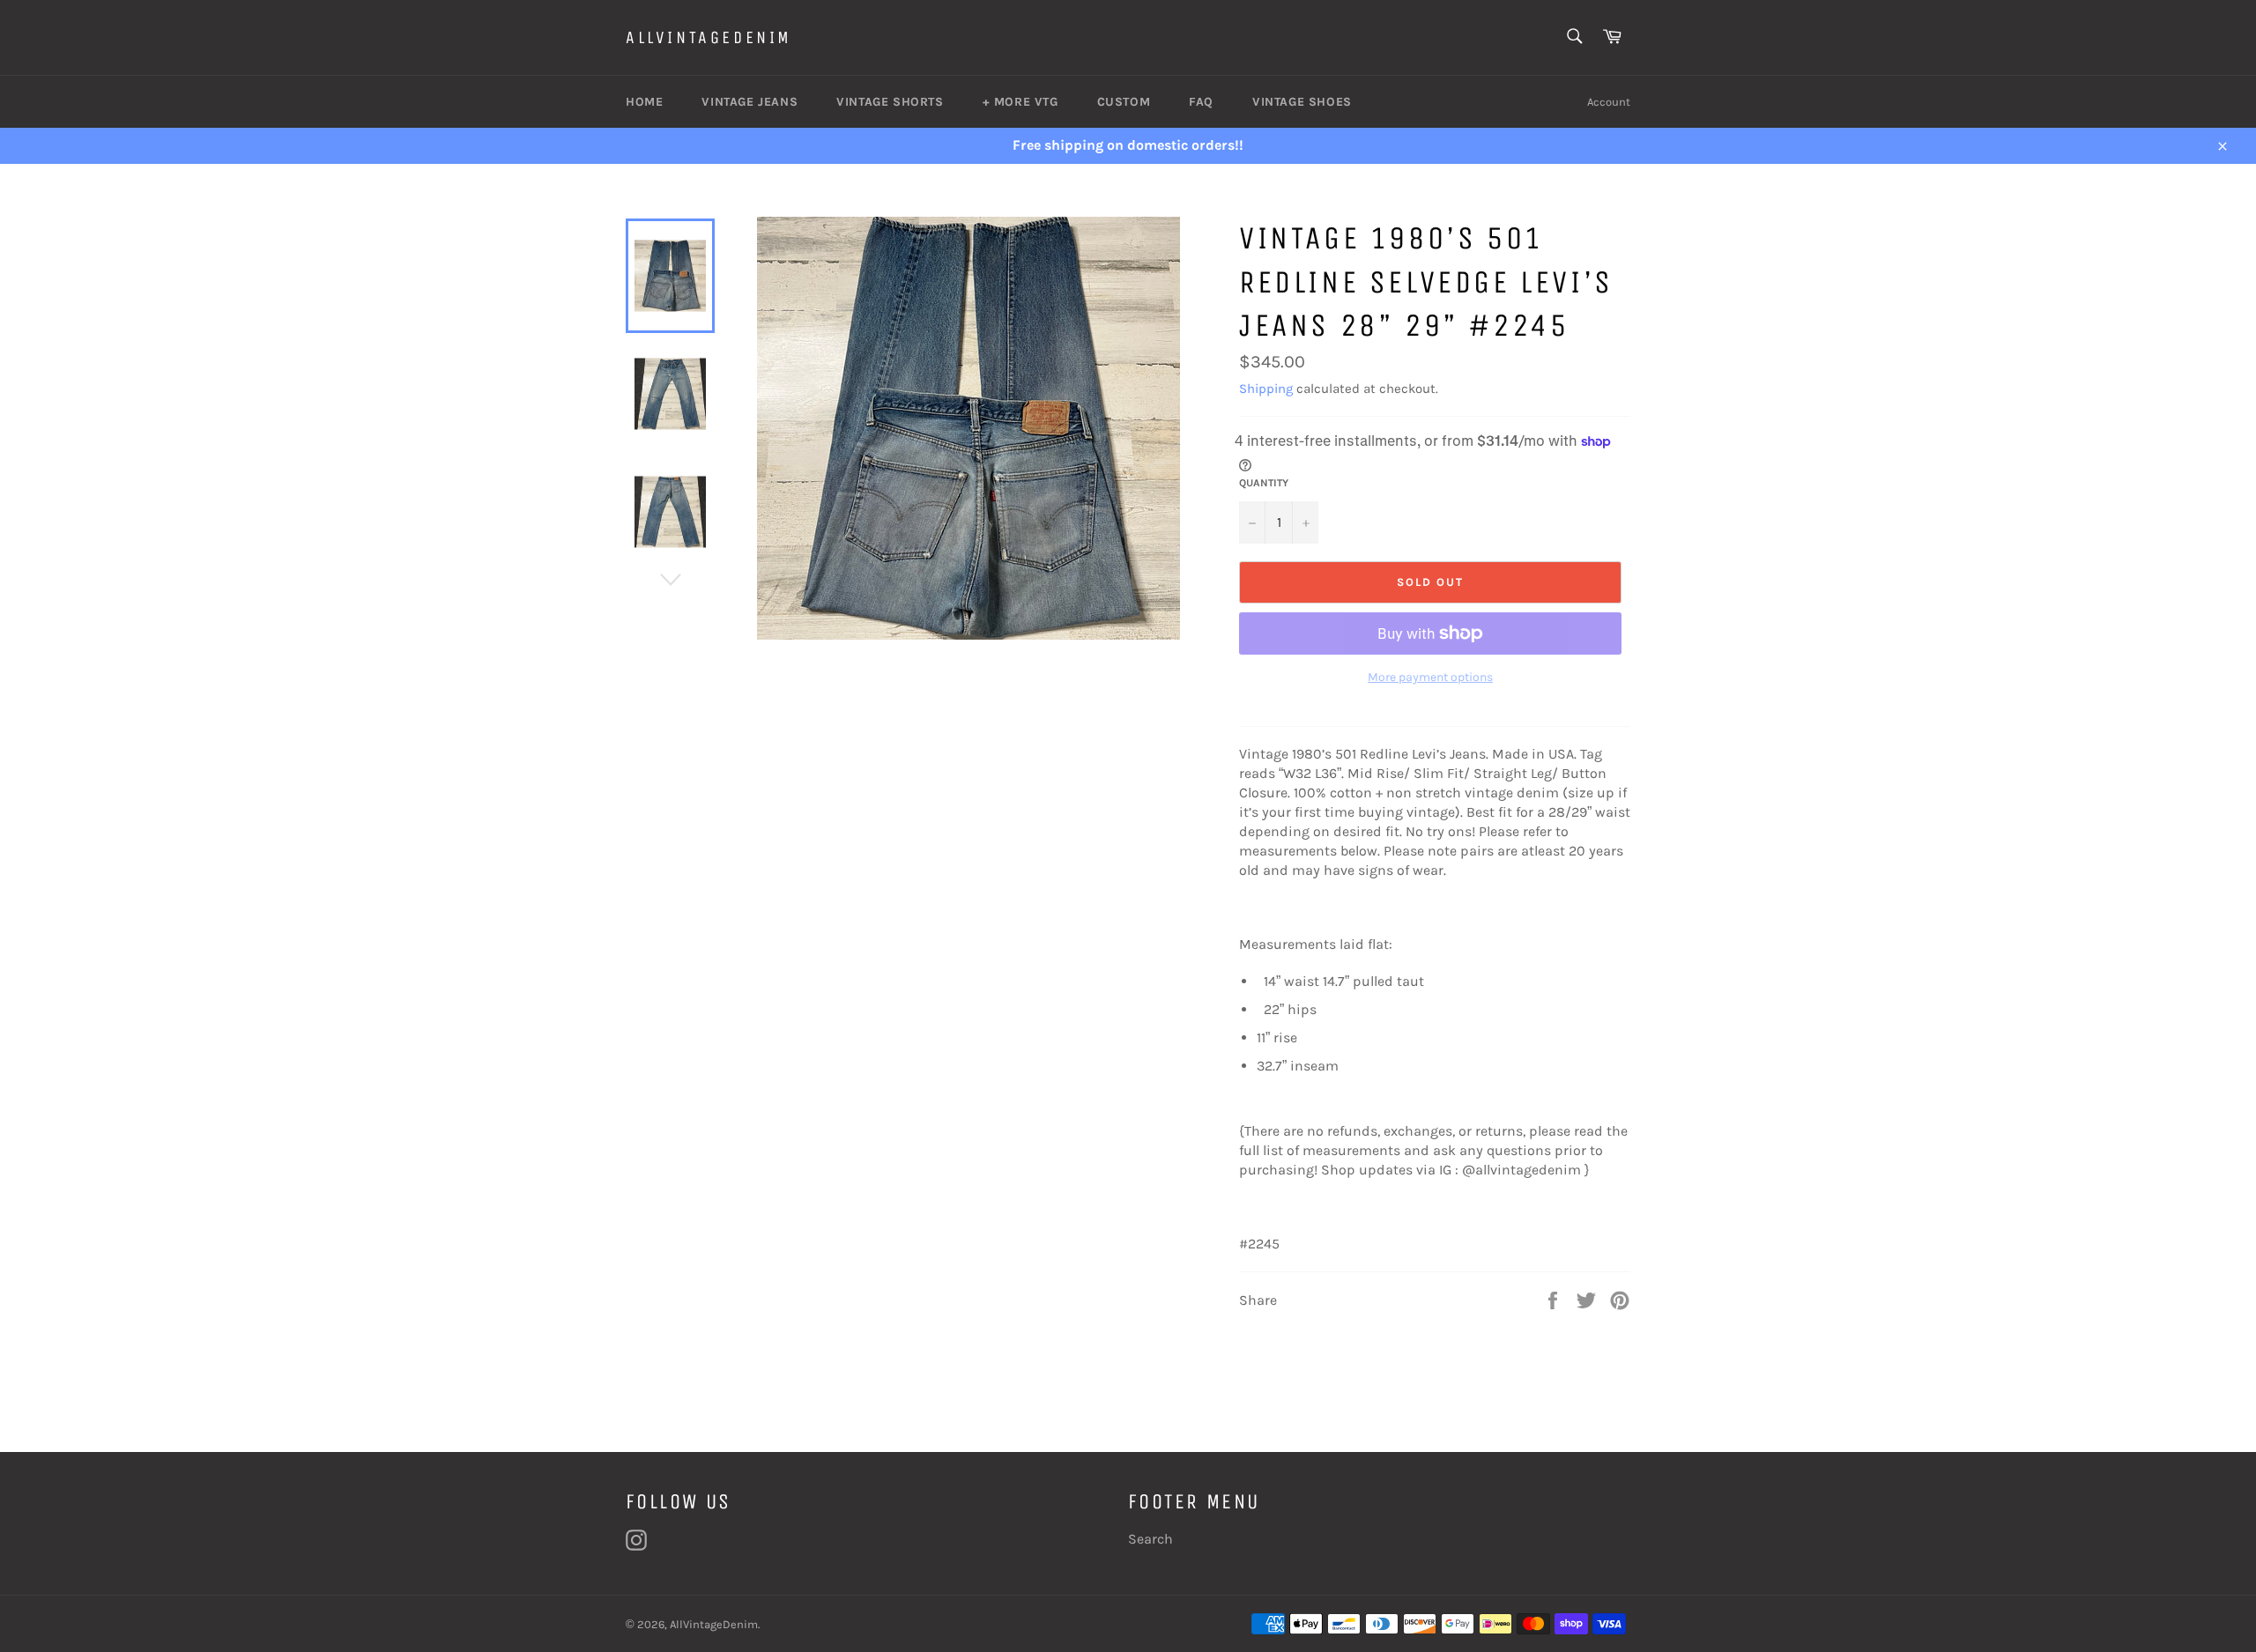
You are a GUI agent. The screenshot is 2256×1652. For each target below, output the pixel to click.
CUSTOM (1124, 102)
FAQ (1201, 102)
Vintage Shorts (890, 102)
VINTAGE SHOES (1302, 102)
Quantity (1264, 483)
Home (644, 102)
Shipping (1266, 389)
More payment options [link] (1430, 677)
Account (1609, 102)
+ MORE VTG (1020, 102)
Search (1150, 1539)
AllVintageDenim (709, 37)
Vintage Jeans (750, 102)
